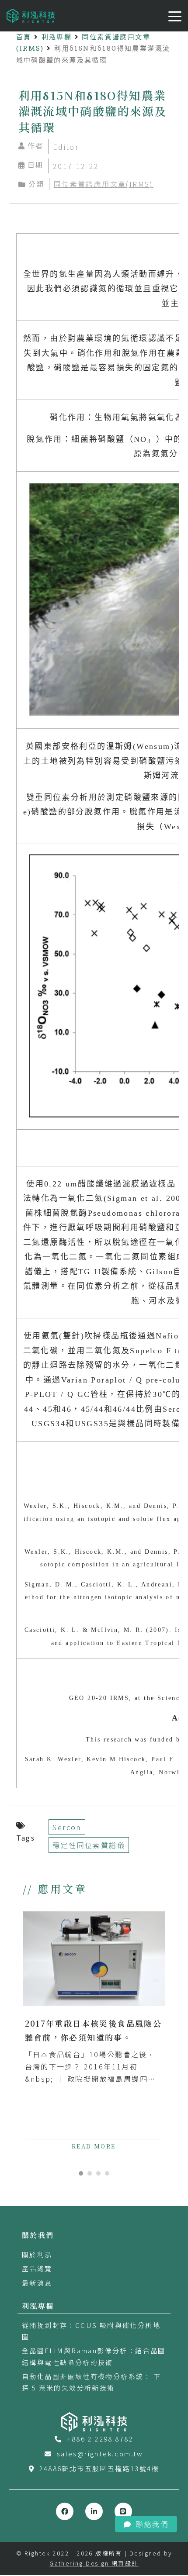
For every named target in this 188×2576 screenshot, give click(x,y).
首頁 (24, 37)
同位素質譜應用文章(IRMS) (104, 184)
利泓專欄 (57, 37)
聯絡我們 (152, 2524)
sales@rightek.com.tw (100, 2454)
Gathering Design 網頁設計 (94, 2563)
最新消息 (37, 2283)
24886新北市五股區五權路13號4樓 (99, 2468)
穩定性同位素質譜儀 (89, 1845)
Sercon (67, 1827)
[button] (81, 2173)
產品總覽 (37, 2268)
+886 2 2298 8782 (100, 2439)
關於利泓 (37, 2254)
